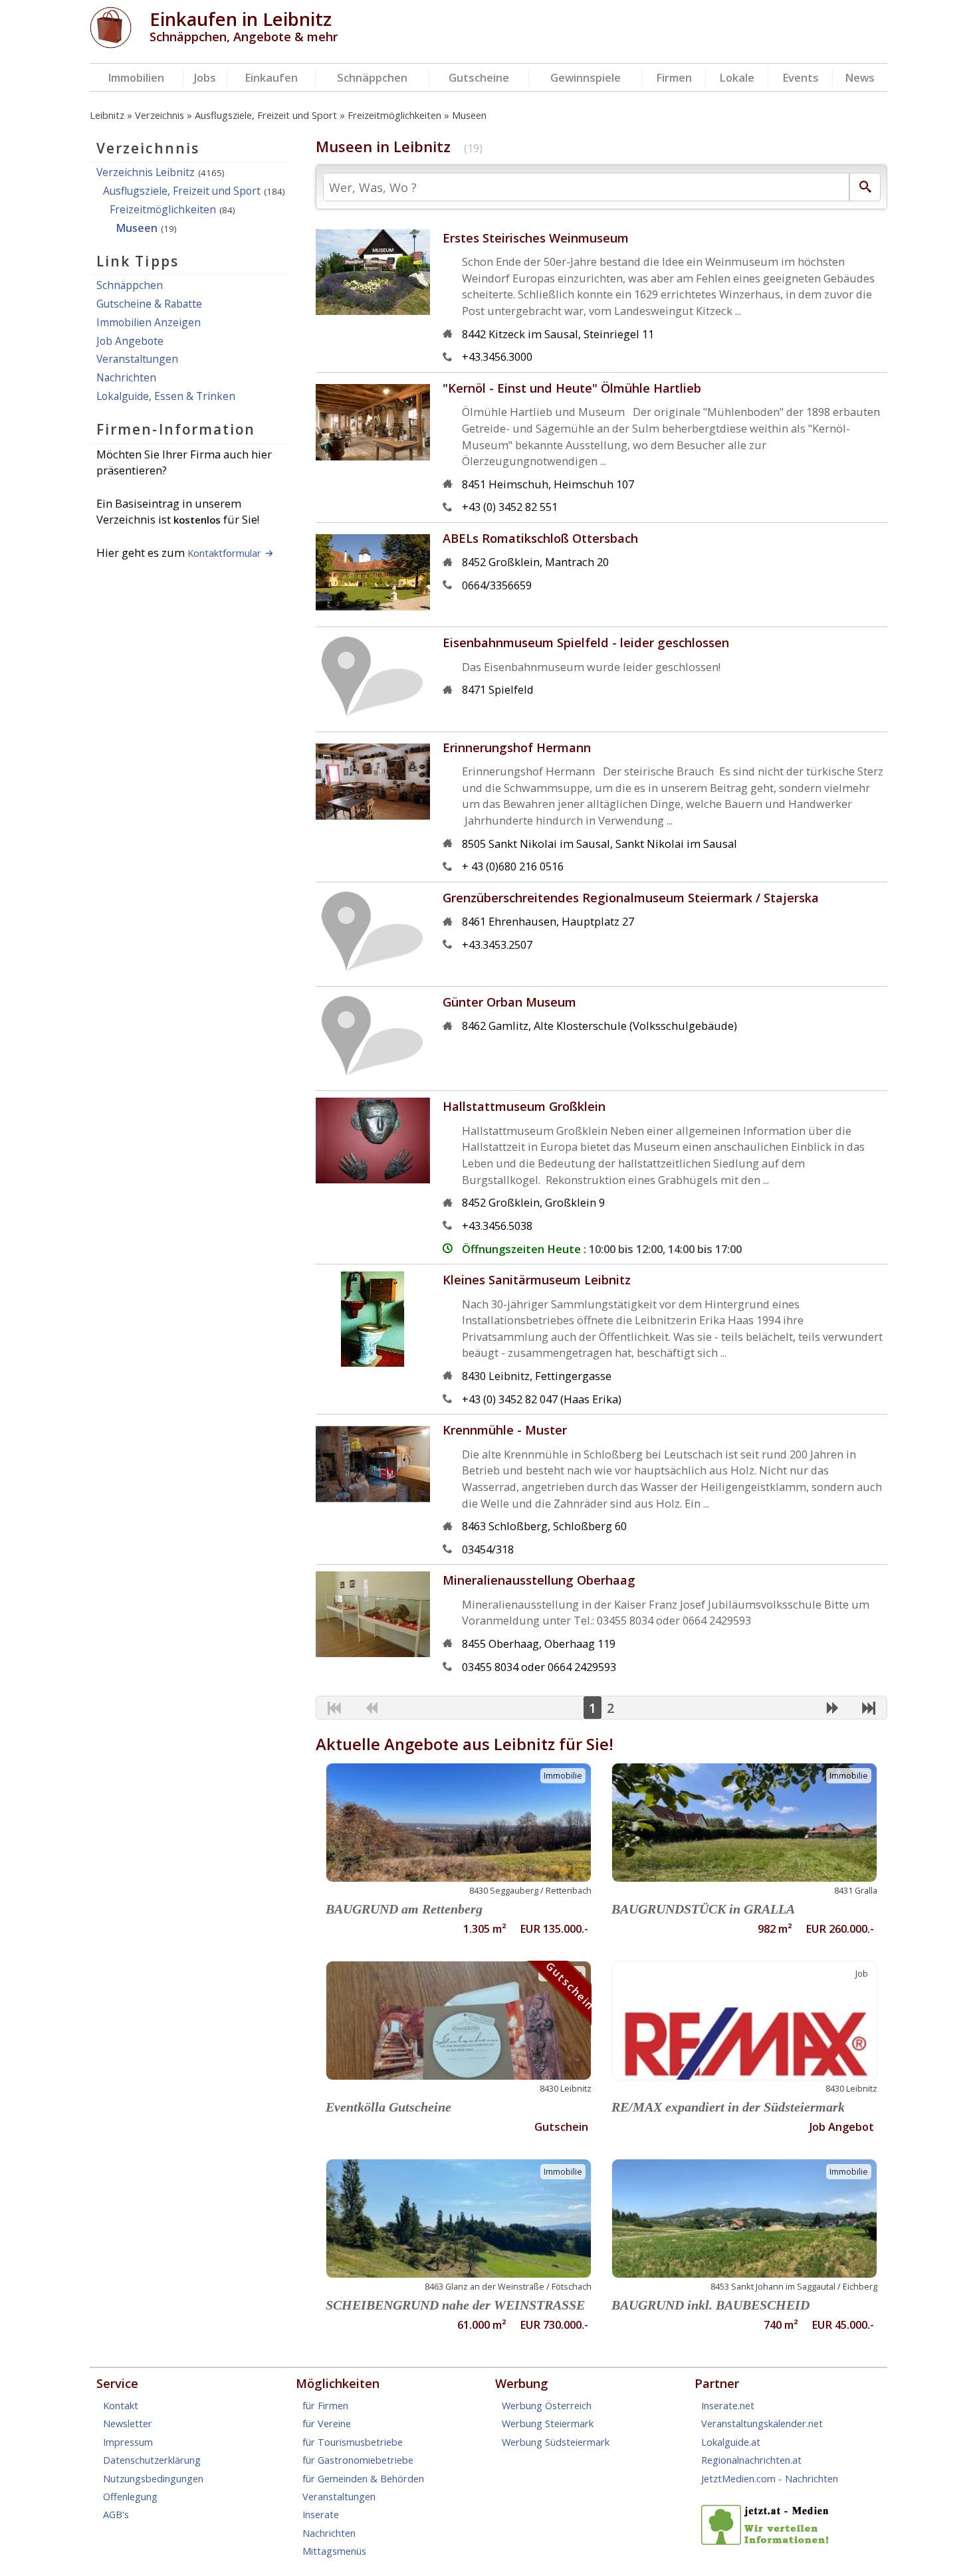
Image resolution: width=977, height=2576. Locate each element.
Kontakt (121, 2405)
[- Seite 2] (832, 1709)
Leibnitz (107, 115)
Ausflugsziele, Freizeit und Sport (266, 115)
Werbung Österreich (547, 2405)
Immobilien (136, 77)
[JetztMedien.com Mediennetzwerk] (768, 2541)
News (860, 77)
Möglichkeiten (338, 2383)
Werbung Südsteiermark (556, 2442)
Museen (469, 115)
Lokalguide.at (731, 2442)
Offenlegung (130, 2496)
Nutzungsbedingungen (153, 2478)
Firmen (674, 77)
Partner (717, 2383)
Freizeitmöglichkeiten (394, 115)
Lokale (737, 77)
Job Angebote (130, 341)
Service (117, 2383)
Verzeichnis (160, 115)
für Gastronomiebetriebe (358, 2460)
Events (801, 77)
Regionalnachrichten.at (751, 2460)
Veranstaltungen (137, 359)
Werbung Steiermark (548, 2423)
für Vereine (327, 2423)
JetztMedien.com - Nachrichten (770, 2478)
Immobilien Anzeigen (149, 322)
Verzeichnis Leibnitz (146, 172)
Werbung (522, 2383)
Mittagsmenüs (334, 2551)
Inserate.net (728, 2405)
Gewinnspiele (586, 77)
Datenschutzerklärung (152, 2460)
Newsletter (128, 2423)
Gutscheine (479, 77)
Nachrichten (126, 377)
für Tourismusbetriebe (353, 2442)
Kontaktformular (224, 553)
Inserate (321, 2514)
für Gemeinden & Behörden (363, 2478)
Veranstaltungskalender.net (762, 2423)
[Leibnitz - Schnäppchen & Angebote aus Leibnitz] (111, 44)
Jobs (205, 77)
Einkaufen (271, 77)
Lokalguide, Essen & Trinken (166, 396)
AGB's (116, 2514)
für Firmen (325, 2405)
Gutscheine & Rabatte (149, 304)
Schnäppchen (372, 77)
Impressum (128, 2442)
